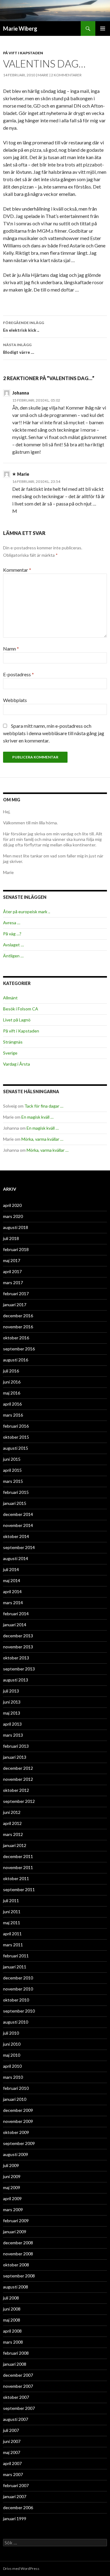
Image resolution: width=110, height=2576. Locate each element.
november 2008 (18, 2254)
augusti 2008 (16, 2287)
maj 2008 (12, 2320)
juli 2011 (11, 1901)
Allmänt (10, 998)
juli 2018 (11, 1238)
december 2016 (18, 1316)
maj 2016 (12, 1393)
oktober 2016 (16, 1338)
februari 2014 (16, 1614)
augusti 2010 (16, 2022)
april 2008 (12, 2331)
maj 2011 (12, 1923)
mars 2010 (13, 2077)
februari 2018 (16, 1249)
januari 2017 (15, 1305)
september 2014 (19, 1547)
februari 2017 (16, 1294)
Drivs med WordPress (21, 2568)
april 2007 (12, 2463)
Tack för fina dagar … (44, 1106)
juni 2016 (12, 1382)
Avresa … (12, 923)
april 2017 (12, 1271)
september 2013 (19, 1669)
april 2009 (12, 2198)
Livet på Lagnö (17, 1020)
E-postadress (18, 674)
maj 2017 (12, 1260)
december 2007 (18, 2375)
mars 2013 (13, 1735)
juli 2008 (11, 2298)
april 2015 (12, 1470)
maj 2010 (12, 2055)
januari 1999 (15, 2519)
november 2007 (18, 2386)
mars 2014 (13, 1603)
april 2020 (12, 1205)
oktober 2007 (16, 2397)
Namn (11, 649)
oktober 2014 (16, 1536)
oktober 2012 (16, 1790)
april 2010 (12, 2066)
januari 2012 (15, 1845)
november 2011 (18, 1867)
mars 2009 (13, 2210)
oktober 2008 (16, 2265)
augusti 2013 (16, 1680)
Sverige (10, 1053)
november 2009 (18, 2121)
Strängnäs (13, 1042)
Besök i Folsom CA (21, 1009)
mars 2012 (13, 1834)
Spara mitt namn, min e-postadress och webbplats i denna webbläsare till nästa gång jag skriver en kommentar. (54, 733)
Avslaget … (13, 945)
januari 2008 (15, 2364)
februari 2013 (16, 1746)
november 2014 (18, 1525)
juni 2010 (12, 2044)
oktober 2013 (16, 1658)
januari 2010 (15, 2099)
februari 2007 (16, 2485)
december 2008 (18, 2243)
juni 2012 (12, 1812)
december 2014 (18, 1514)
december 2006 (18, 2507)
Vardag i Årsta (16, 1064)
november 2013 (18, 1647)
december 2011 (18, 1856)
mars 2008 (13, 2342)
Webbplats (15, 700)
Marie (43, 75)
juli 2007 (11, 2430)
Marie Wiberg (20, 29)
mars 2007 (13, 2474)
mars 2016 (13, 1415)
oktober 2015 (16, 1437)
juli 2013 (11, 1691)
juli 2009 (11, 2165)
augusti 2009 (16, 2154)
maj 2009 (12, 2187)
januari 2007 (15, 2496)
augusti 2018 (16, 1227)
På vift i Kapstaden (23, 53)
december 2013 (18, 1636)
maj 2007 (12, 2452)
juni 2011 (12, 1912)
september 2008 (19, 2276)
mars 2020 (13, 1216)
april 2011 (12, 1934)
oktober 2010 (16, 2000)
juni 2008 (12, 2309)
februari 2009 (16, 2221)
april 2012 (12, 1823)
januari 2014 (15, 1625)
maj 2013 (12, 1713)
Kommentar (17, 570)
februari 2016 (16, 1426)
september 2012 (19, 1801)
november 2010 (18, 1989)
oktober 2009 (16, 2132)
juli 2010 (11, 2033)
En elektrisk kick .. (24, 326)
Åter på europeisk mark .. (27, 912)
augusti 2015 (16, 1448)
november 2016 (18, 1327)
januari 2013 (15, 1757)
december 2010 (18, 1978)
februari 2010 (16, 2088)
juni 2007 (12, 2441)
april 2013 (12, 1724)
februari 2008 (16, 2353)
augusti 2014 (16, 1558)
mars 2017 (13, 1282)
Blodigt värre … (19, 349)
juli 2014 (11, 1569)
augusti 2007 (16, 2419)
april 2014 (12, 1591)
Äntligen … (13, 956)
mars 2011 (13, 1945)
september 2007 (19, 2408)
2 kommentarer (66, 75)
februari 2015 (16, 1492)
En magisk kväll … (37, 1117)
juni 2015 (12, 1459)
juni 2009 (12, 2176)
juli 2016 (11, 1371)
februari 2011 (16, 1956)
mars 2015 (13, 1481)
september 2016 (19, 1349)
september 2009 (19, 2143)
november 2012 (18, 1779)
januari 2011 (15, 1967)
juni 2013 (12, 1702)
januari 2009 (15, 2232)
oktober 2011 (16, 1878)
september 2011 (19, 1889)
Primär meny (103, 29)
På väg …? (12, 934)
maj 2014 (12, 1580)
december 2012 (18, 1768)
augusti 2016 (16, 1360)
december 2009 (18, 2110)
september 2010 (19, 2011)
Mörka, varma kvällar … (42, 1139)
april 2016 (12, 1404)
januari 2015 (15, 1503)
